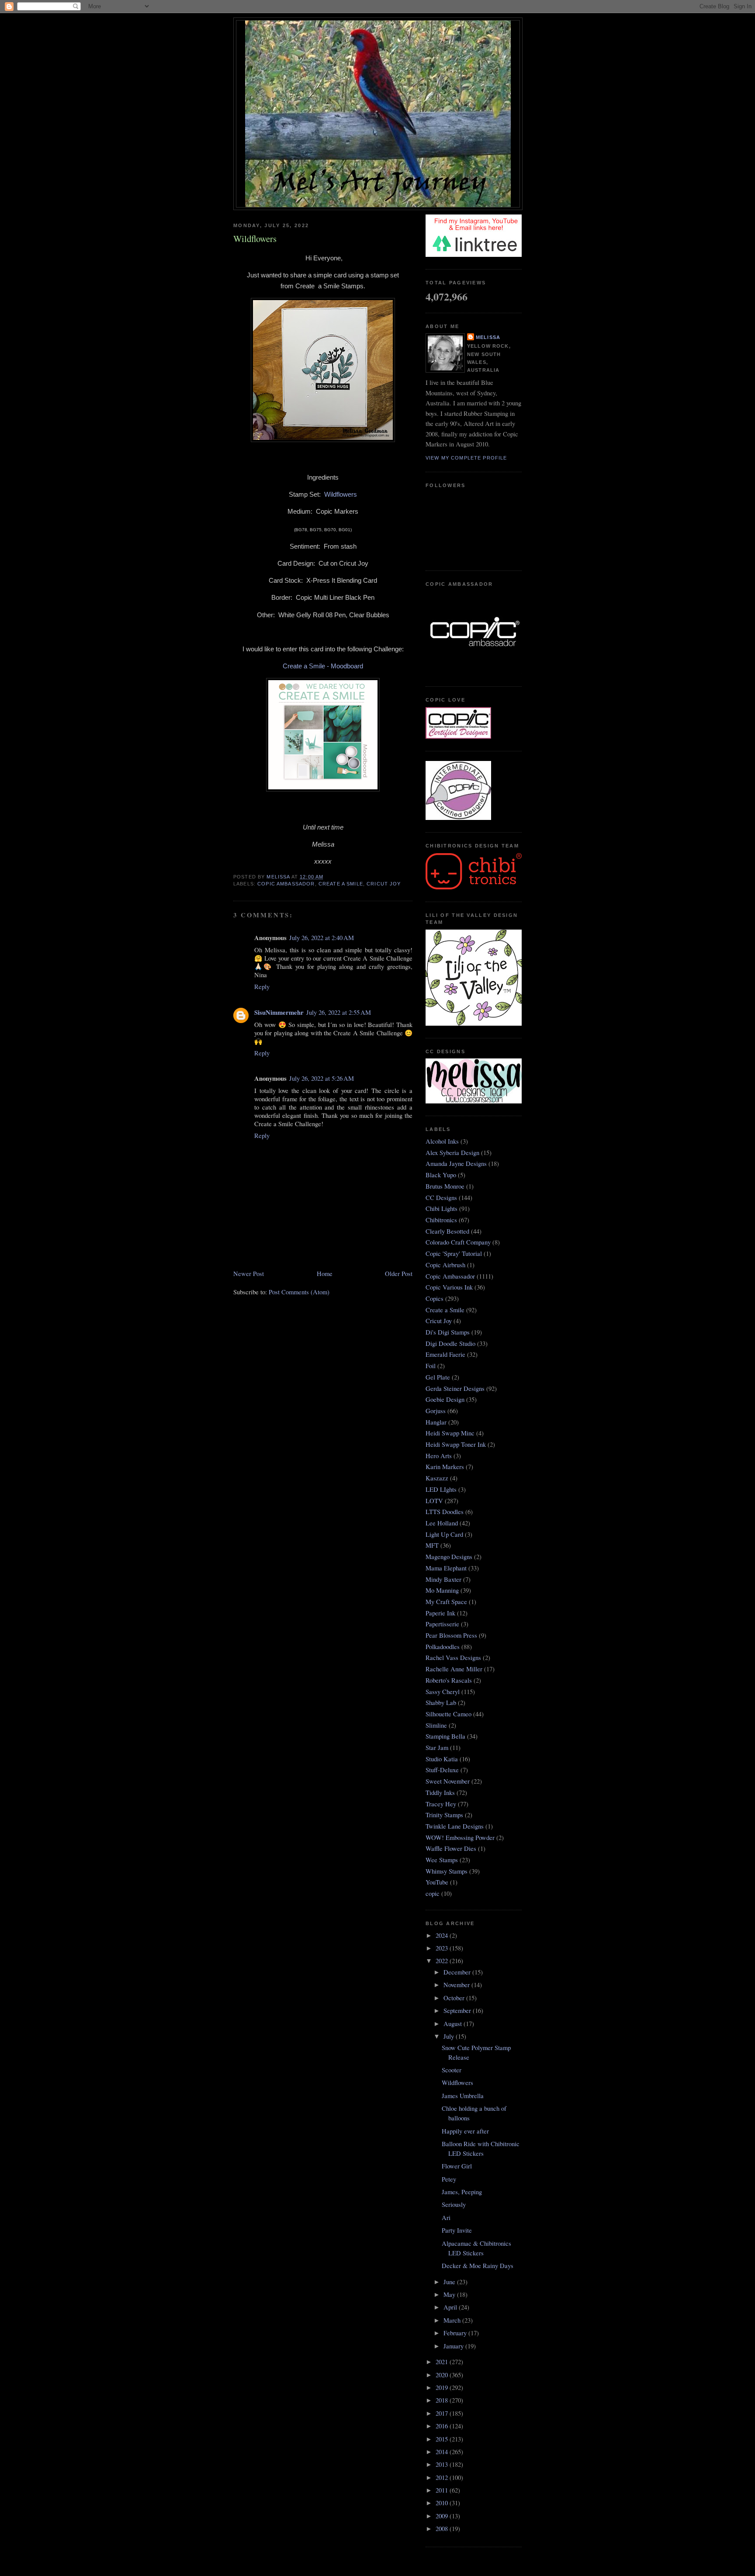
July (450, 2036)
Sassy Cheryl (443, 1692)
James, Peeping (462, 2192)
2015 (443, 2439)
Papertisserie (442, 1624)
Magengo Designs (449, 1557)
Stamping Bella (445, 1736)
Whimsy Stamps (447, 1871)
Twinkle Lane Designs (455, 1826)
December (458, 1972)
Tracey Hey (441, 1804)
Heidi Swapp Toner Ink (456, 1444)
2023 (443, 1948)
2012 (443, 2477)
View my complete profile (466, 458)
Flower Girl (457, 2166)
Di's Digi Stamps (448, 1332)
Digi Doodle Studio (450, 1343)
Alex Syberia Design (452, 1153)
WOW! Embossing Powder (460, 1838)
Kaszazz (437, 1478)
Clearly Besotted (447, 1231)
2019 (443, 2388)
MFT (432, 1545)
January (454, 2346)
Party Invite (457, 2230)
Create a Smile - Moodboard (323, 666)
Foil (431, 1366)
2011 (443, 2490)
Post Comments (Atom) (299, 1292)
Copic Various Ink (449, 1287)
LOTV (434, 1501)
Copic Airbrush (445, 1265)
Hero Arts (439, 1456)
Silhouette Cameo (448, 1714)
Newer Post (249, 1274)
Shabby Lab (441, 1703)
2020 (443, 2375)
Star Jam (437, 1748)
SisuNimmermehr (279, 1012)
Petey (449, 2179)
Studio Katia (442, 1759)
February (456, 2333)
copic (433, 1893)
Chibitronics (441, 1220)
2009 (443, 2516)
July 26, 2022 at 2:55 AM (339, 1012)
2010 (443, 2503)
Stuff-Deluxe (442, 1770)
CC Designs (441, 1198)
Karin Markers (445, 1467)
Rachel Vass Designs (453, 1658)
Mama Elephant (446, 1568)
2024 (443, 1935)
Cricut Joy (384, 884)
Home (325, 1274)
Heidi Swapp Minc (450, 1433)
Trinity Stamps (444, 1815)
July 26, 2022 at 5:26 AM (322, 1078)
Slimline (436, 1725)
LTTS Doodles (445, 1512)
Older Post (399, 1274)
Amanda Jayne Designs (456, 1164)
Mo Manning (442, 1590)
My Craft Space (446, 1602)
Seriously (454, 2204)
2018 (443, 2400)
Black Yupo (441, 1175)
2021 (443, 2362)
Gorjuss (436, 1411)
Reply (262, 987)
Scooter (452, 2070)
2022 (443, 1961)
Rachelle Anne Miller (454, 1669)
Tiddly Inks (440, 1793)
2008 (443, 2529)
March (453, 2320)
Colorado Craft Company (458, 1242)
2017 (443, 2413)
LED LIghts (441, 1489)
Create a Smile (341, 884)
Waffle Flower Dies (451, 1848)
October (455, 1998)
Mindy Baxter (443, 1579)
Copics (435, 1298)
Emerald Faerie (445, 1354)
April (451, 2307)
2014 (443, 2452)
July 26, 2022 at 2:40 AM (322, 938)
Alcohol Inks (442, 1141)
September (458, 2011)
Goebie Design (445, 1399)
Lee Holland (442, 1523)
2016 (443, 2426)
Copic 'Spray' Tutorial (454, 1253)
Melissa (488, 337)
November (457, 1985)
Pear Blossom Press (451, 1635)
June (450, 2282)
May (450, 2294)
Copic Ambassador (286, 884)
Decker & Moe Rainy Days (478, 2266)
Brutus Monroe (445, 1186)
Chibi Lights (442, 1208)
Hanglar (436, 1422)
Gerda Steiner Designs (455, 1388)
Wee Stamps (442, 1860)
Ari (446, 2218)
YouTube (437, 1882)
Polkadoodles (443, 1647)
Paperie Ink (440, 1613)
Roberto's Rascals (449, 1680)
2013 (443, 2464)
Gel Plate (438, 1377)
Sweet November (448, 1781)
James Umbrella (463, 2096)
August (454, 2024)
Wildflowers (341, 494)
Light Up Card (444, 1534)
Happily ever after (465, 2131)
